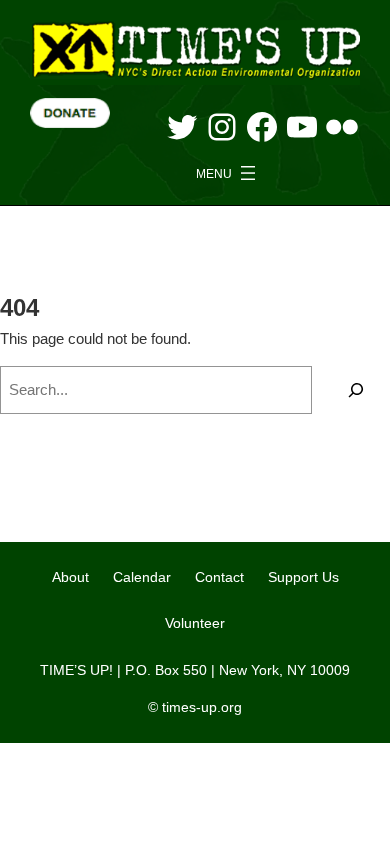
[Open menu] (228, 173)
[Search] (356, 390)
